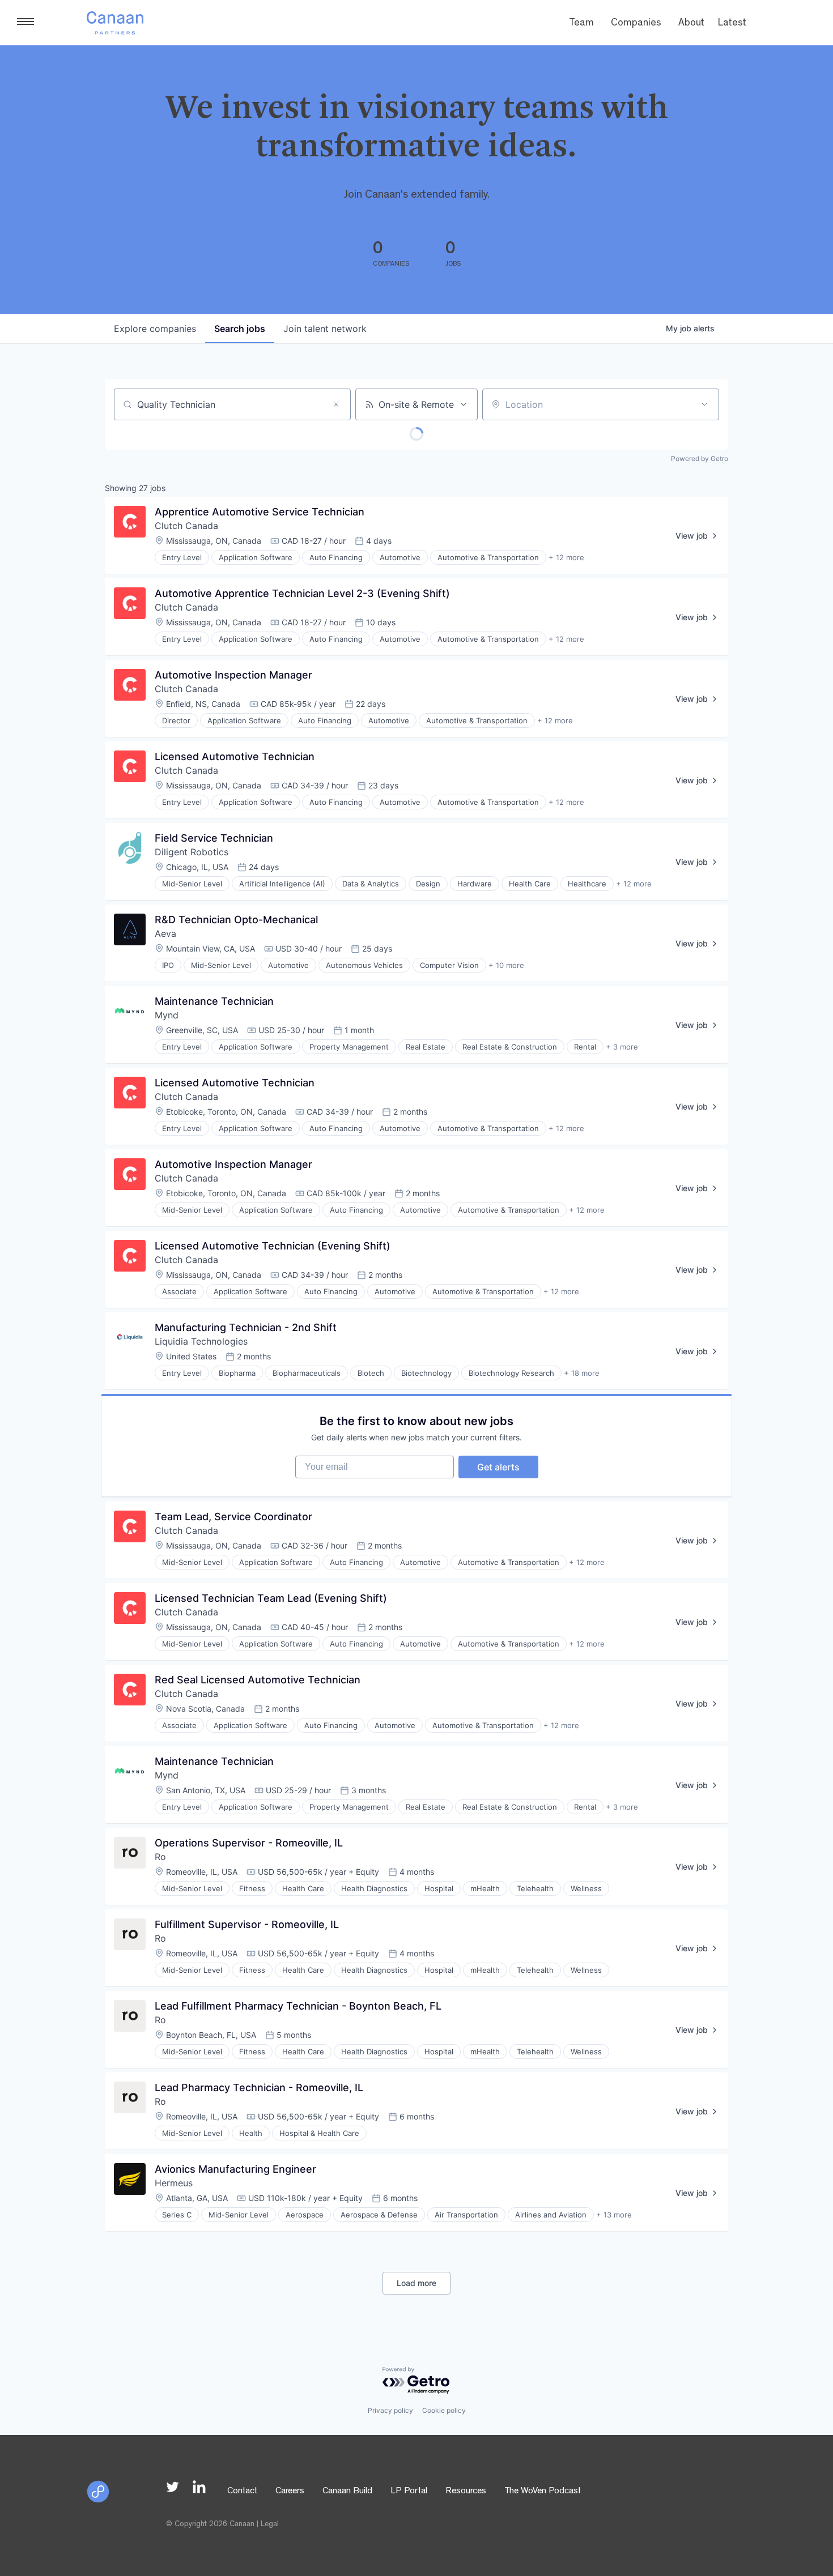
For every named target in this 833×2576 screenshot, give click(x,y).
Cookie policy (444, 2410)
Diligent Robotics (192, 852)
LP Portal (409, 2492)
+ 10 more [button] (506, 965)
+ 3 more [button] (622, 1047)
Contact (242, 2492)
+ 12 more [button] (566, 557)
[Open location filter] (704, 404)
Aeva (165, 933)
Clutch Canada (186, 526)
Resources (466, 2492)
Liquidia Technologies (201, 1341)
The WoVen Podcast (543, 2492)
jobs (240, 329)
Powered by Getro (700, 459)
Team (581, 24)
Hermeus (174, 2183)
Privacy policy (390, 2410)
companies (155, 329)
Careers (290, 2492)
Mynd (167, 1015)
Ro (160, 1857)
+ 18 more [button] (582, 1373)
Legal (270, 2524)
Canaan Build (347, 2492)
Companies (636, 24)
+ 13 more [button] (614, 2215)
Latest (732, 24)
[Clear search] (336, 404)
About (691, 24)
